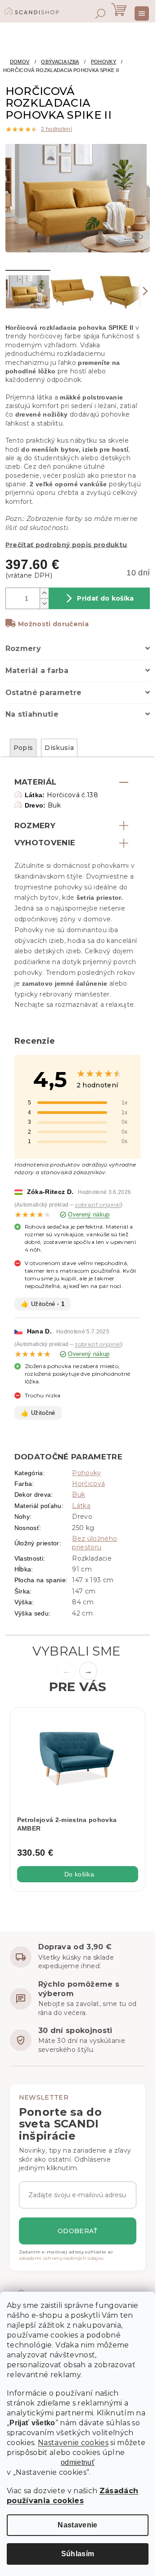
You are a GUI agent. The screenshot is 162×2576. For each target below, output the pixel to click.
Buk (79, 1494)
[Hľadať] (100, 13)
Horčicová (88, 1484)
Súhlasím (78, 2554)
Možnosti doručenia (53, 624)
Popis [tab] (23, 748)
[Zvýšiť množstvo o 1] (44, 593)
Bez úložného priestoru (94, 1543)
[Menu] (142, 13)
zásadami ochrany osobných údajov (61, 2258)
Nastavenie (77, 2525)
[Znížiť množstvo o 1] (44, 604)
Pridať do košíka (105, 598)
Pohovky (86, 1473)
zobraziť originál (98, 1205)
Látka (81, 1506)
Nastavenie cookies (73, 2443)
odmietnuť (78, 2463)
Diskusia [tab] (59, 748)
